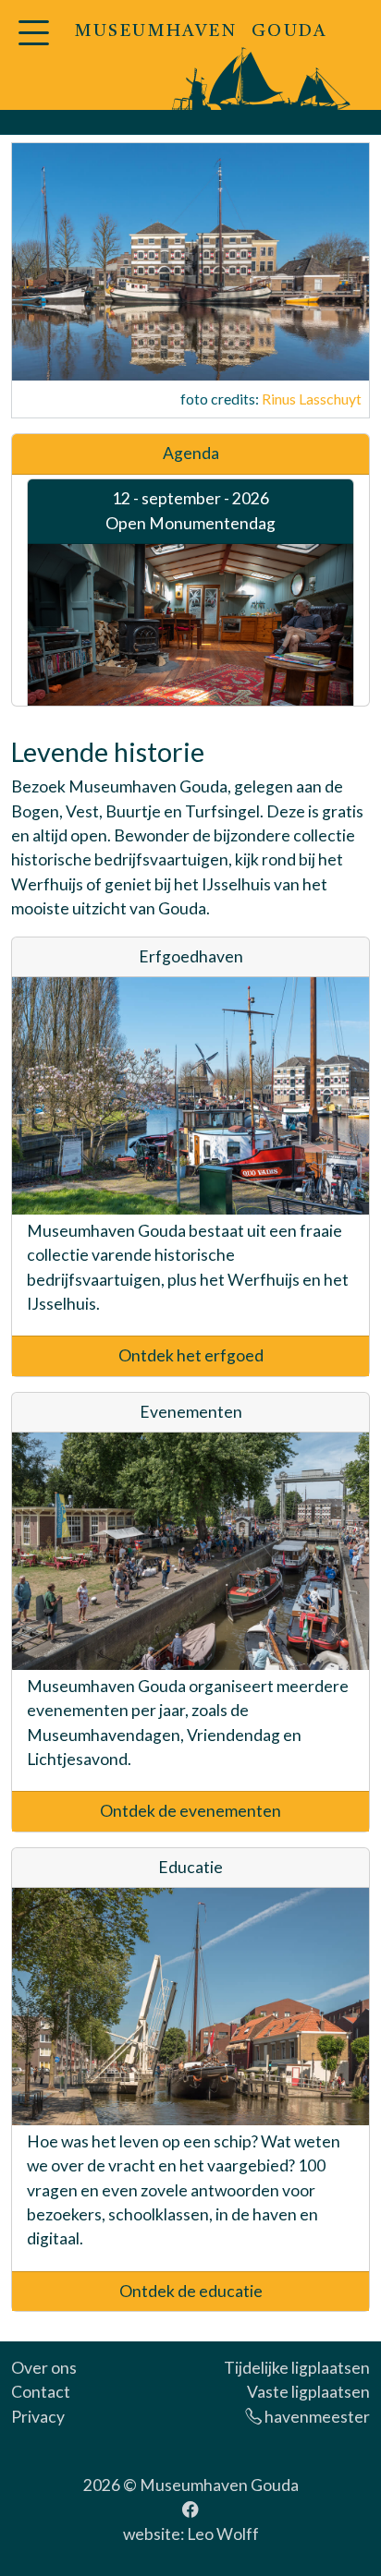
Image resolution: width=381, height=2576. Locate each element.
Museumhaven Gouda (219, 2485)
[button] (33, 44)
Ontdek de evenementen (190, 1811)
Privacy (38, 2417)
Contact (41, 2392)
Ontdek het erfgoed (191, 1355)
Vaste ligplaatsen (308, 2392)
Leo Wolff (223, 2534)
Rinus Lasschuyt (312, 399)
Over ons (44, 2368)
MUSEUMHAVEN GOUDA (201, 32)
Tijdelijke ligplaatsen (297, 2368)
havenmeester (316, 2417)
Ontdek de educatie (191, 2291)
